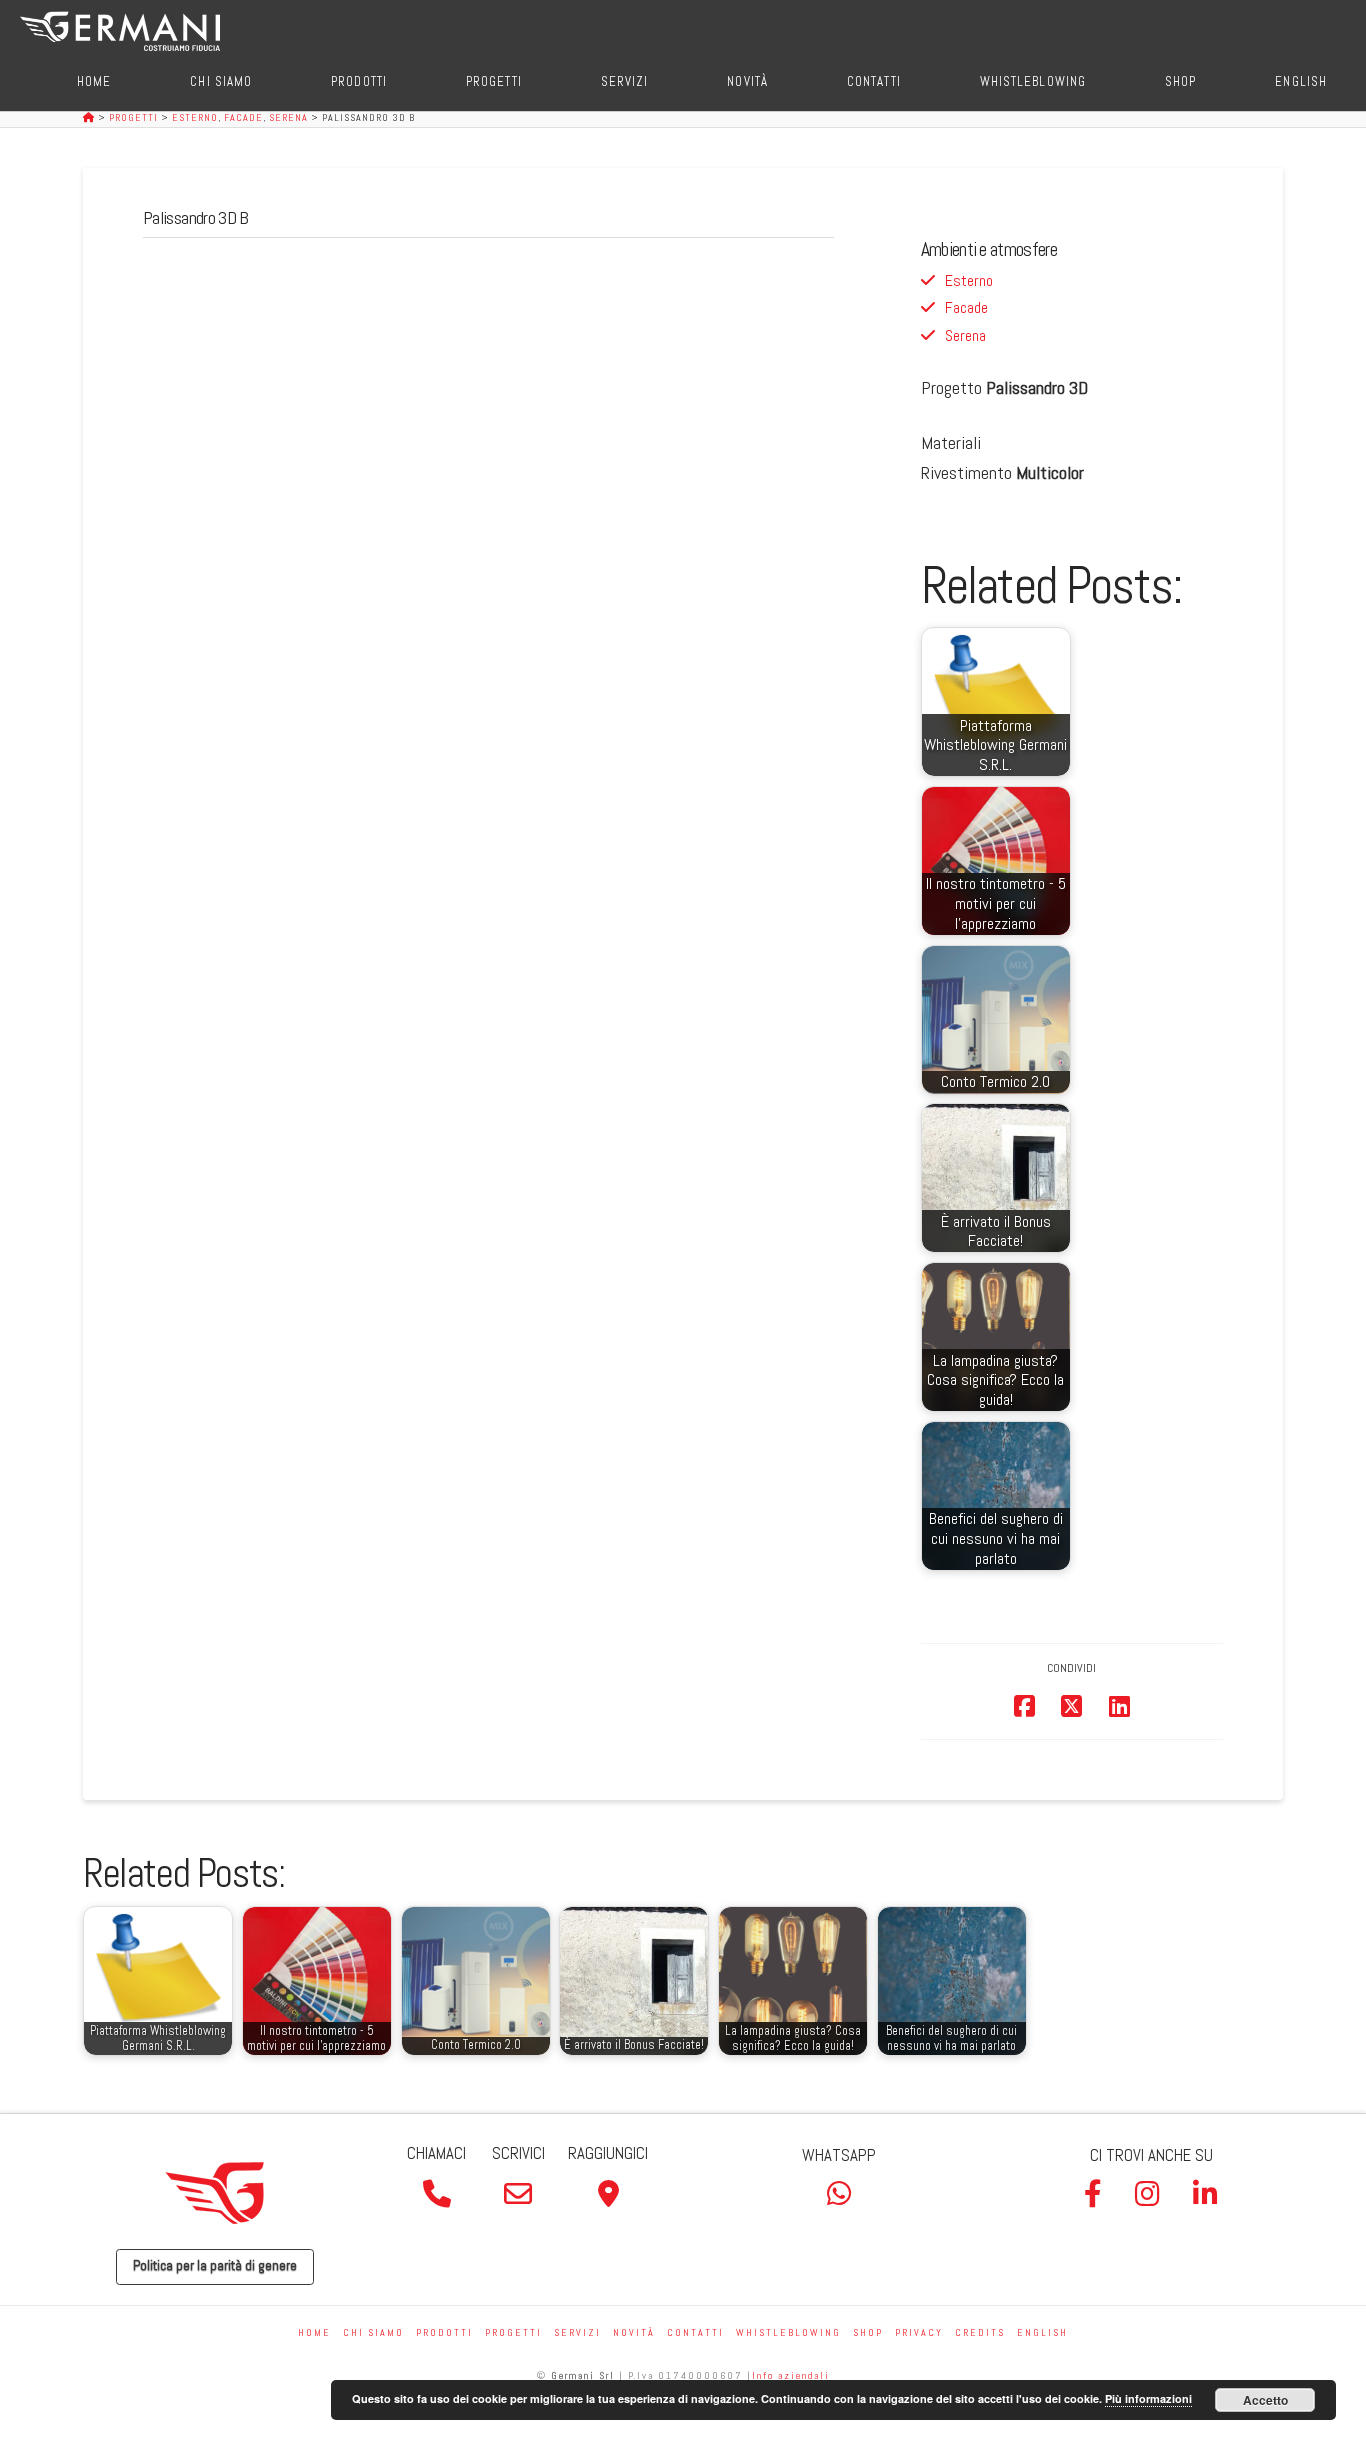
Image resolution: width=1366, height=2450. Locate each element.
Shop (868, 2332)
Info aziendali (791, 2375)
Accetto (1265, 2400)
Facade (966, 307)
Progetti (513, 2332)
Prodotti (444, 2332)
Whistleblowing (788, 2332)
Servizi (577, 2332)
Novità (634, 2332)
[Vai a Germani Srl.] (90, 117)
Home (314, 2332)
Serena (965, 335)
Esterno (969, 280)
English (1042, 2332)
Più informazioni (1148, 2398)
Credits (980, 2332)
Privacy (919, 2332)
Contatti (695, 2332)
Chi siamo (373, 2332)
